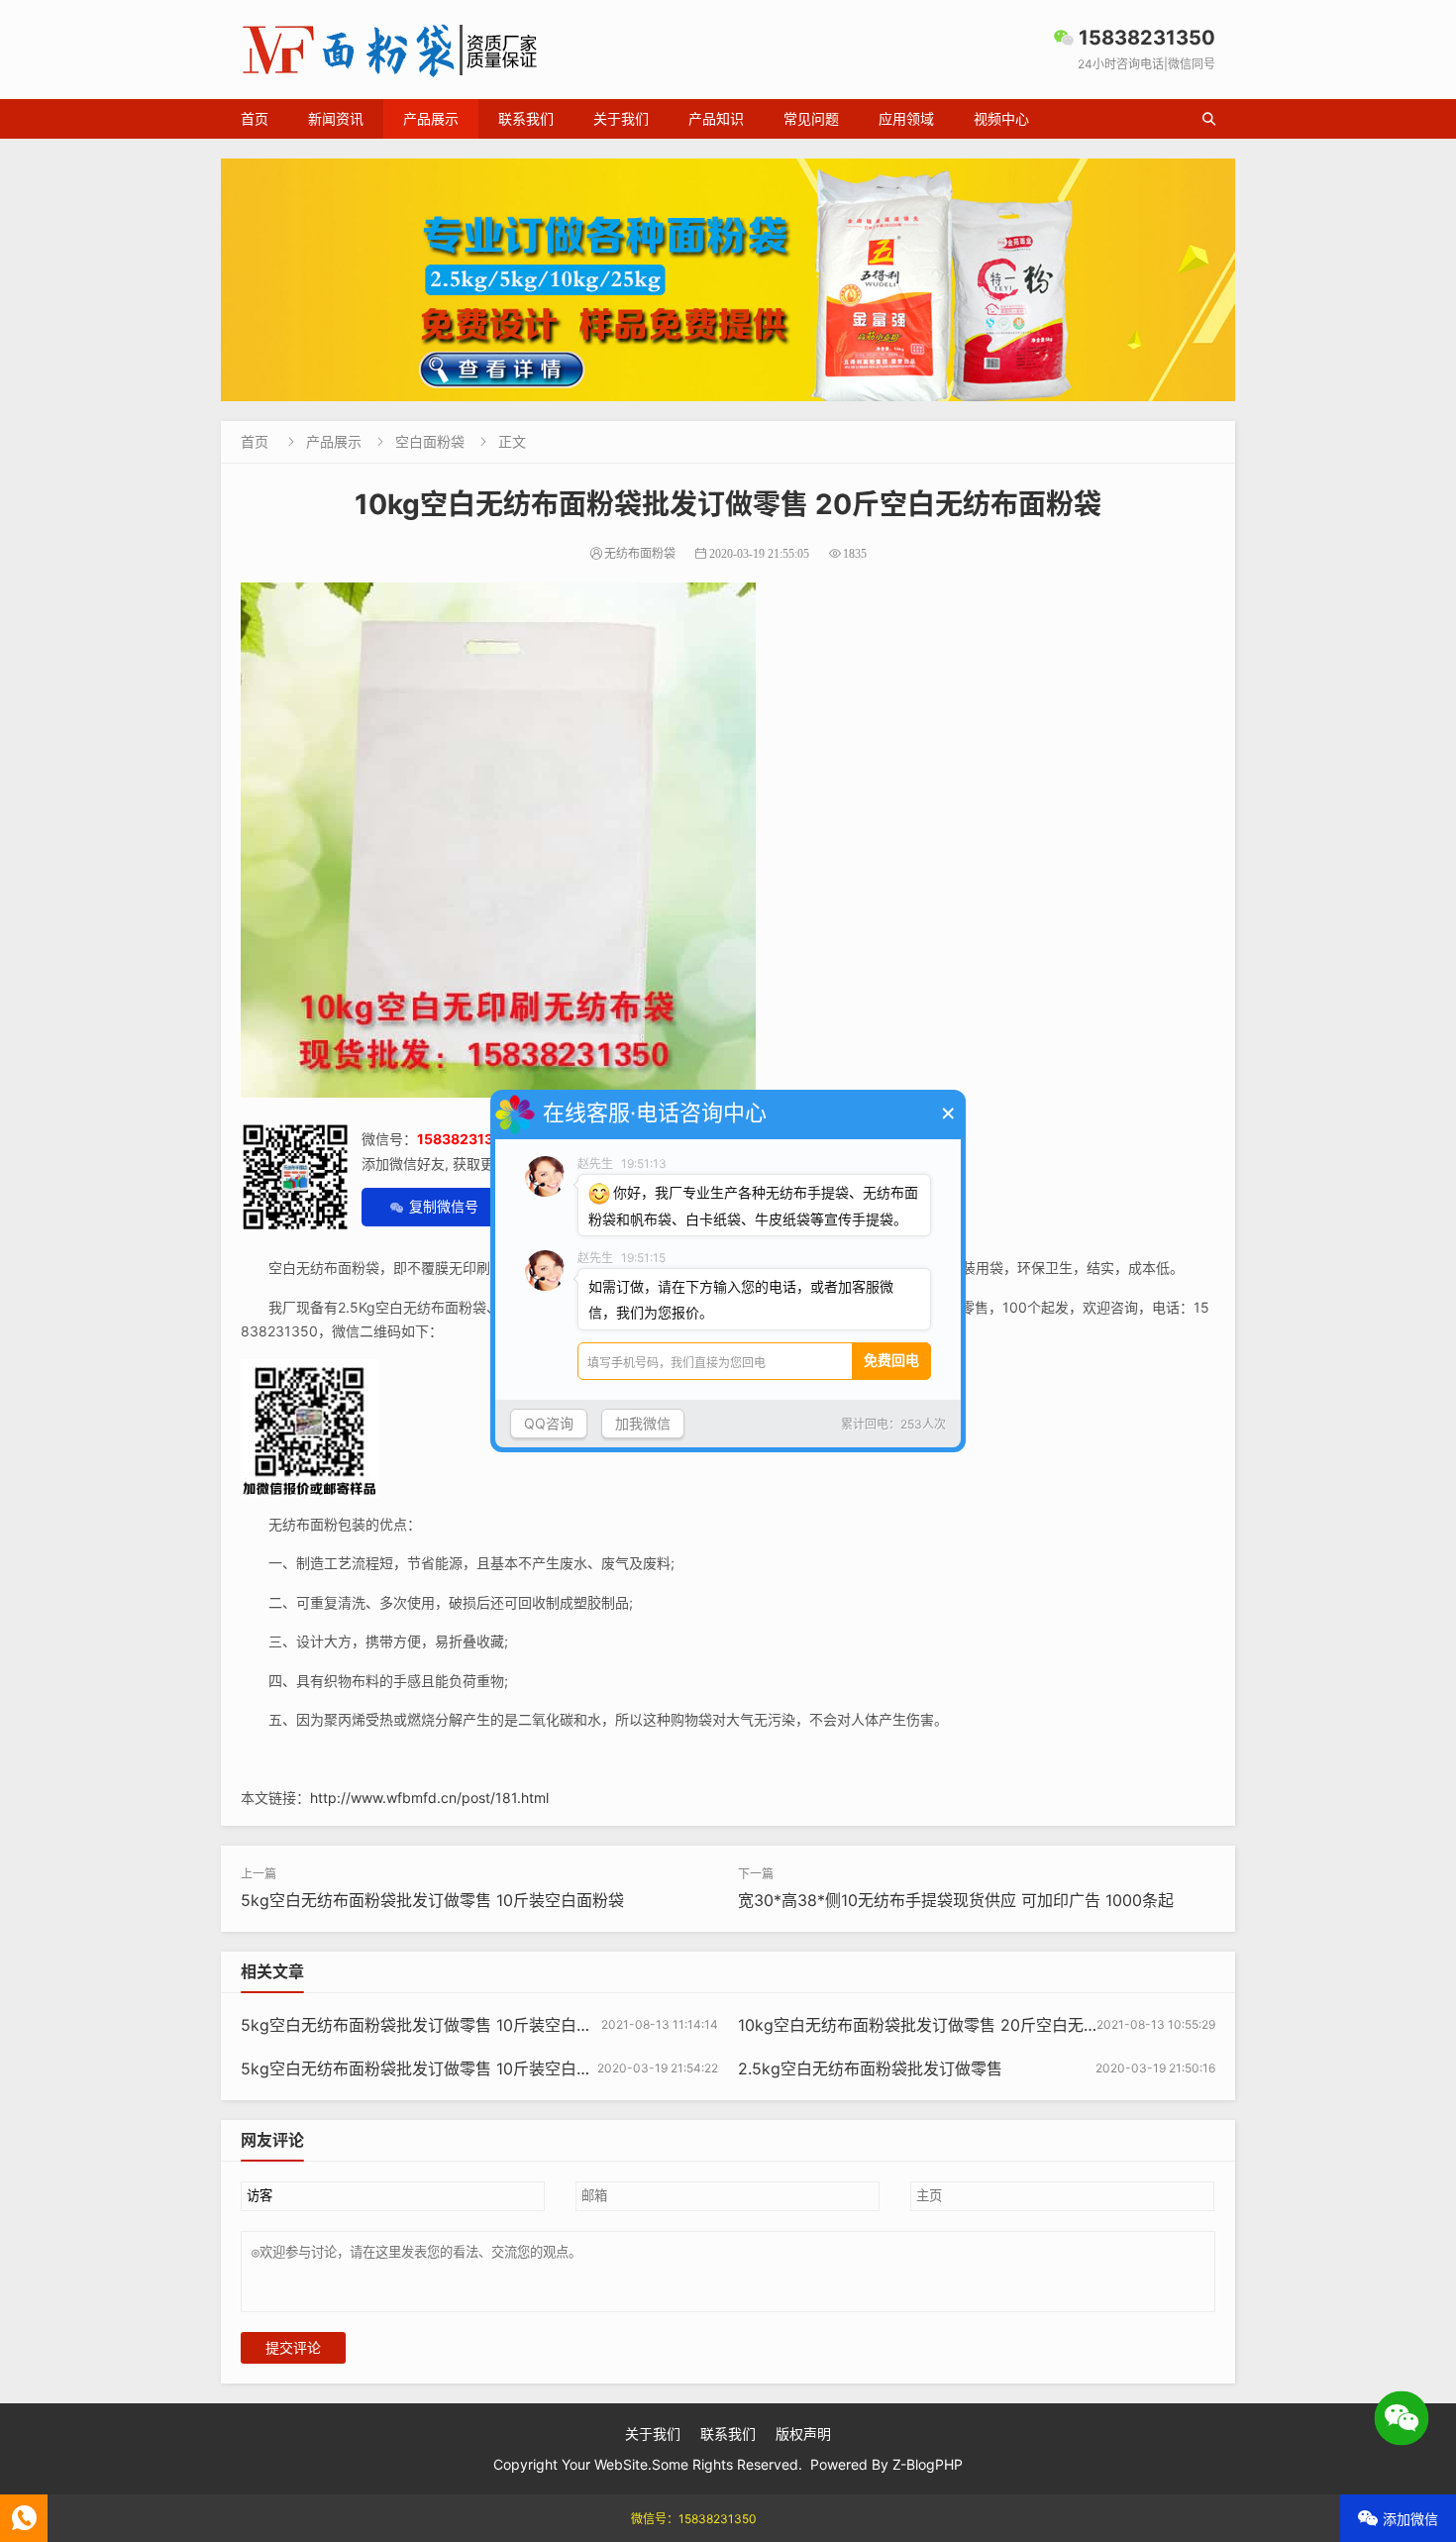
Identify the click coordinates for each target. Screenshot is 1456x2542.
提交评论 (293, 2348)
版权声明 (803, 2434)
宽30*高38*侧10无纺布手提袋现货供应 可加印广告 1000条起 (956, 1900)
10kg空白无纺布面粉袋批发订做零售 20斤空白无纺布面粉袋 (950, 2025)
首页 (255, 118)
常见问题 (811, 118)
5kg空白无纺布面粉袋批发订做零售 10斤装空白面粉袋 (432, 1900)
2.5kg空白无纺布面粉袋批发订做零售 (870, 2068)
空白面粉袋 (430, 441)
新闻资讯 (336, 118)
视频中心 (1001, 118)
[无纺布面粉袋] (728, 280)
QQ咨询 (549, 1423)
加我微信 (643, 1423)
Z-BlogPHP (928, 2464)
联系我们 (526, 118)
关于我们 (621, 118)
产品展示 (431, 118)
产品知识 (716, 118)
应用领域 (906, 118)
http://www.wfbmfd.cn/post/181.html (429, 1798)
